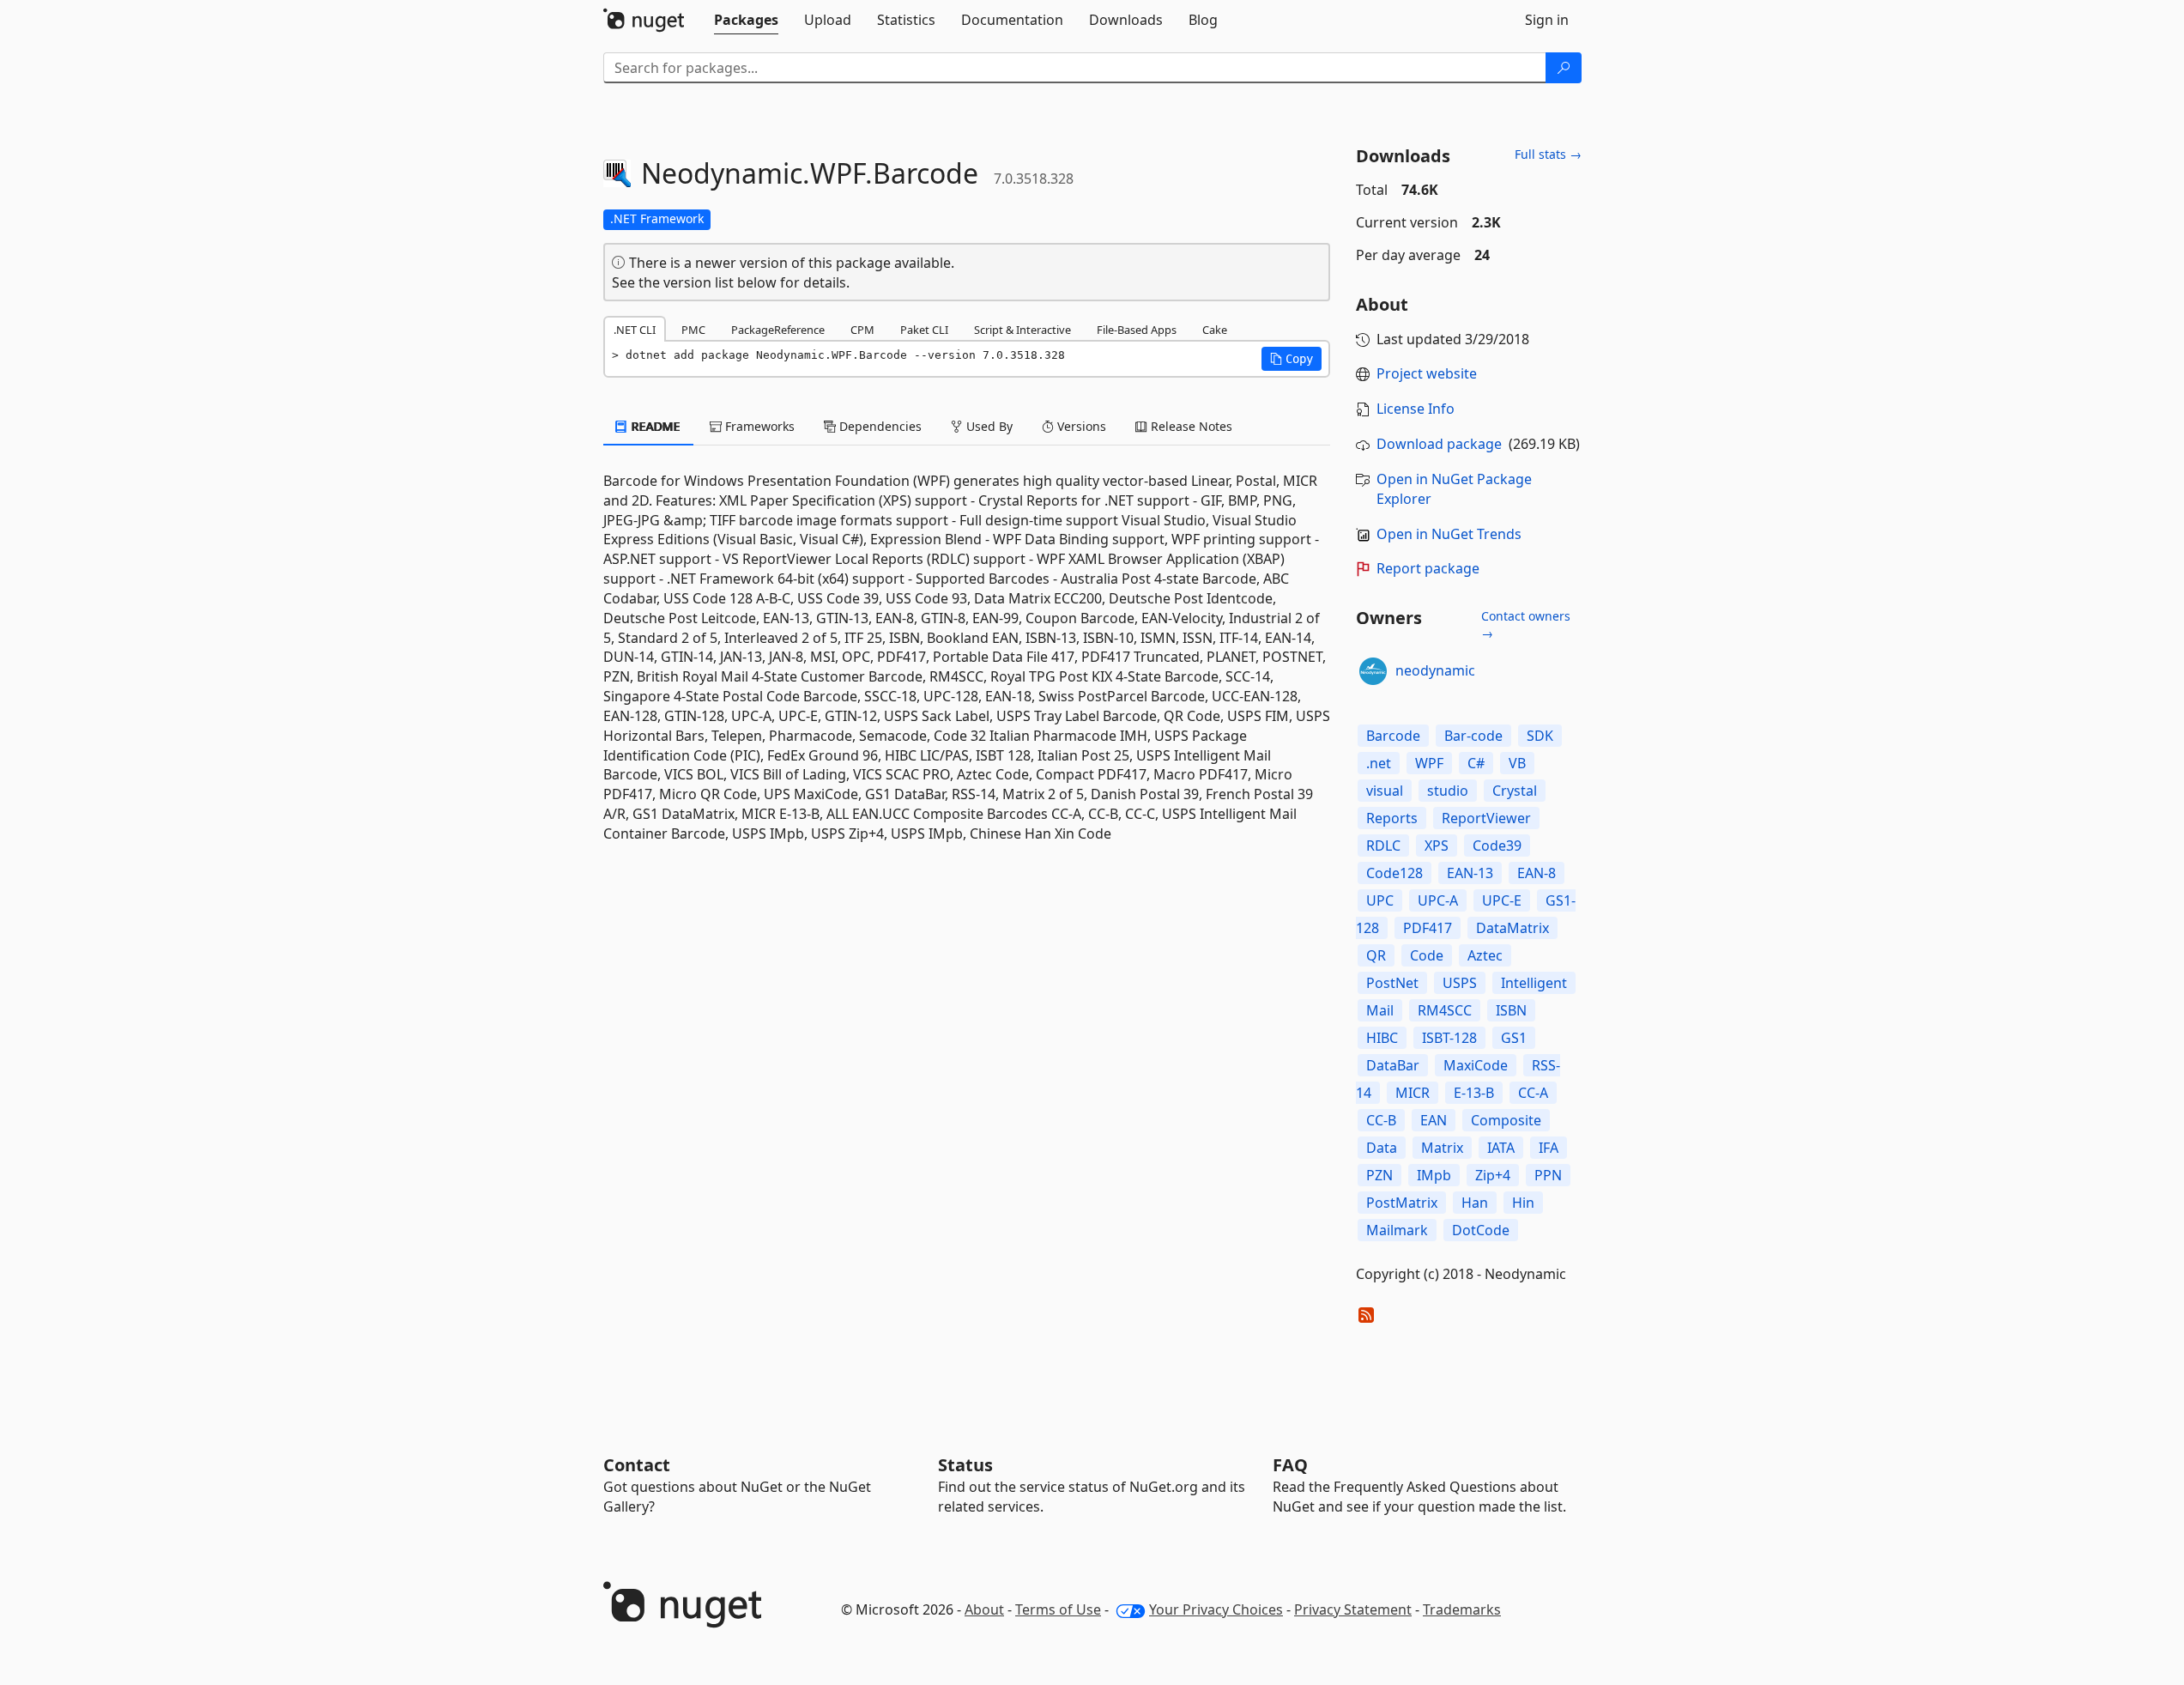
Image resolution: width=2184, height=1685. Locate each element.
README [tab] (654, 426)
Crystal (1515, 791)
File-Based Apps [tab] (1137, 330)
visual (1385, 791)
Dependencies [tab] (879, 426)
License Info (1416, 409)
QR (1376, 955)
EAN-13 (1470, 873)
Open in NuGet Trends (1449, 534)
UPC (1380, 900)
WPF (1429, 763)
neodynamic (1435, 670)
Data (1382, 1148)
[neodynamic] (1373, 671)
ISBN (1511, 1010)
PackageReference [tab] (778, 330)
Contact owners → (1526, 624)
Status (965, 1465)
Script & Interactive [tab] (1022, 330)
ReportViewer (1486, 818)
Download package (1439, 444)
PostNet (1392, 983)
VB (1517, 763)
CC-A (1533, 1093)
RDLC (1383, 846)
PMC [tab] (693, 330)
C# (1476, 763)
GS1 (1514, 1038)
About (984, 1609)
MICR (1413, 1093)
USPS (1460, 983)
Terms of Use (1058, 1609)
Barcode (1393, 736)
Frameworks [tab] (758, 426)
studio (1448, 791)
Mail (1380, 1010)
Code (1427, 955)
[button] (1292, 359)
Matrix (1442, 1148)
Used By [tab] (988, 426)
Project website (1427, 373)
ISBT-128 (1449, 1038)
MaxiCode (1476, 1065)
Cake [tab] (1215, 330)
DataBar (1393, 1065)
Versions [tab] (1080, 426)
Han (1475, 1203)
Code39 (1497, 846)
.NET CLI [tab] (635, 330)
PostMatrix (1402, 1203)
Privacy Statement (1353, 1609)
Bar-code (1473, 736)
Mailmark (1397, 1230)
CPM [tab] (862, 330)
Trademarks (1462, 1609)
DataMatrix (1512, 928)
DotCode (1481, 1230)
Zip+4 (1493, 1175)
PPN (1548, 1175)
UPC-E (1502, 900)
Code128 (1394, 873)
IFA (1549, 1148)
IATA (1501, 1148)
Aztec (1485, 955)
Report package (1428, 568)
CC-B (1381, 1120)
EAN (1434, 1120)
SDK (1540, 736)
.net (1379, 763)
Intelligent (1534, 983)
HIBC (1382, 1038)
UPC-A (1438, 900)
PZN (1379, 1175)
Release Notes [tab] (1190, 426)
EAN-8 (1537, 873)
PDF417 (1428, 928)
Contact (637, 1465)
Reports (1392, 818)
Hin (1523, 1203)
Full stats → (1548, 154)
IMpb (1434, 1175)
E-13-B (1474, 1093)
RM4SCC (1445, 1010)
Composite (1506, 1120)
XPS (1437, 846)
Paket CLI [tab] (924, 330)
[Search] (1564, 68)
